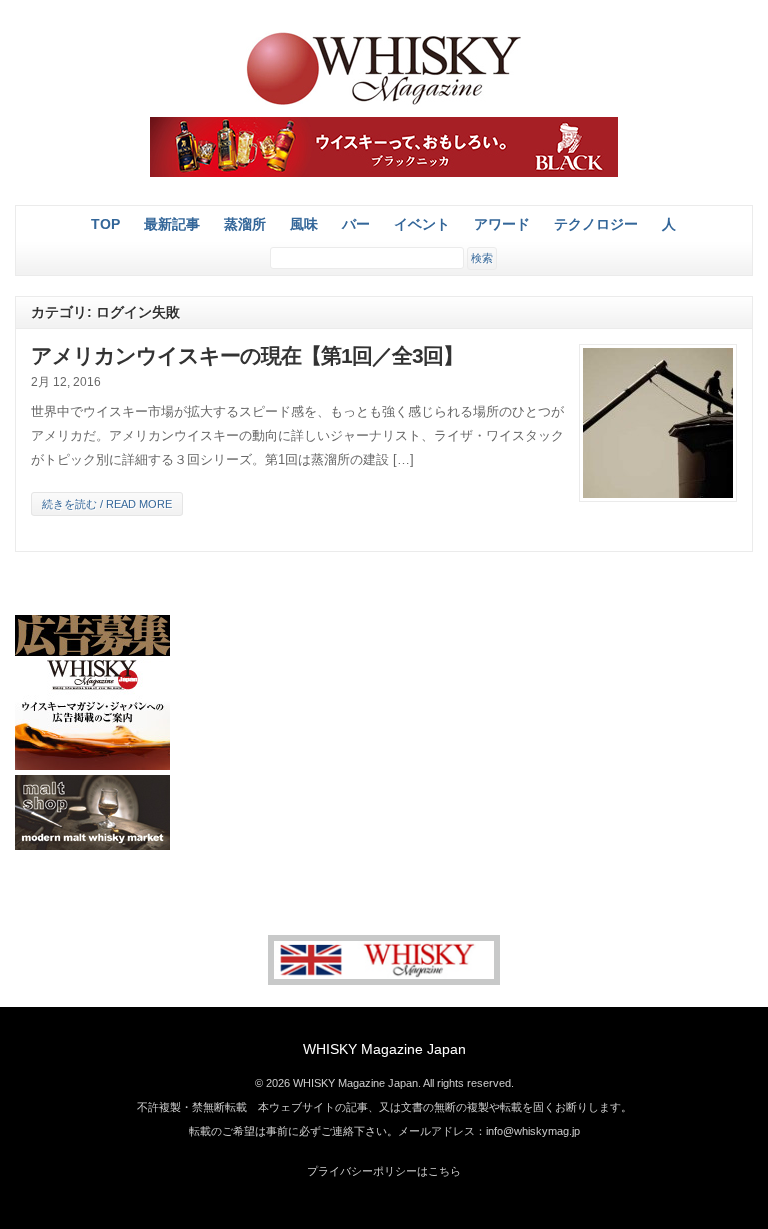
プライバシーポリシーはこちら (384, 1171)
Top (105, 224)
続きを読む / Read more (107, 504)
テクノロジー (596, 224)
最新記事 (172, 224)
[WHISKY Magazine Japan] (383, 102)
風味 (304, 224)
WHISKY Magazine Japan (384, 1049)
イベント (422, 224)
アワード (502, 224)
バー (356, 224)
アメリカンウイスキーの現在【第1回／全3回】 (247, 356)
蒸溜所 (245, 224)
